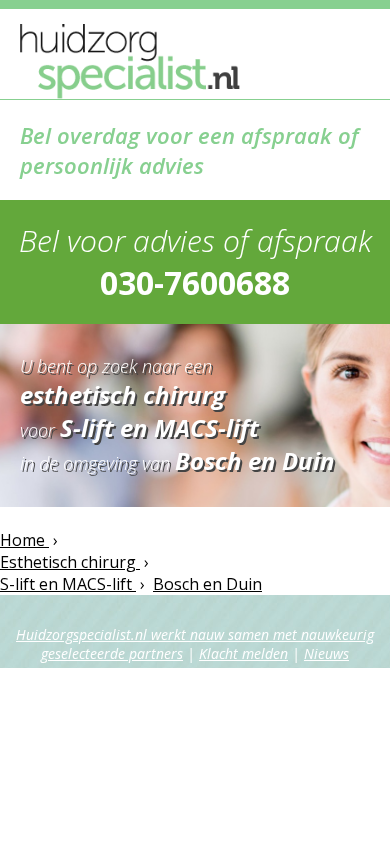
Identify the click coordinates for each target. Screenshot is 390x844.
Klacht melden (243, 653)
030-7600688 (195, 282)
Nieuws (326, 653)
